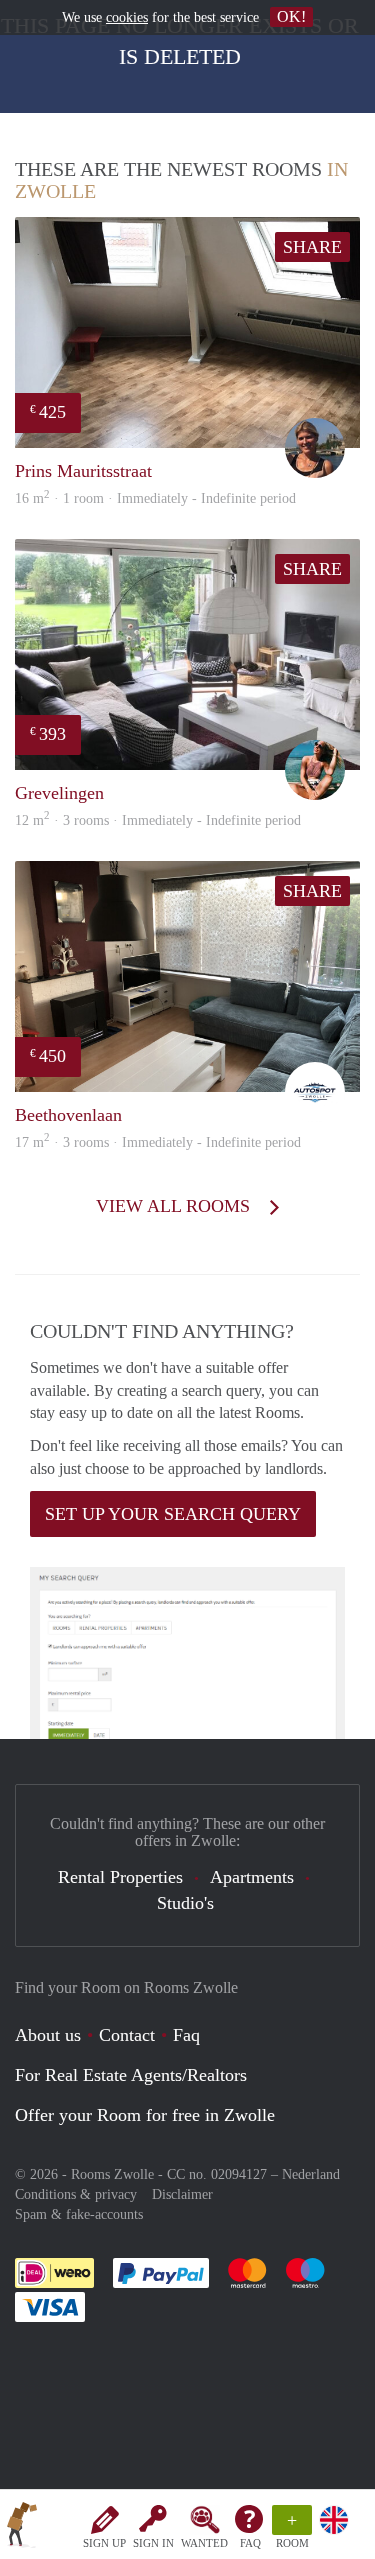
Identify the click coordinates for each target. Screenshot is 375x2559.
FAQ (250, 2543)
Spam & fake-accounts (79, 2214)
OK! (291, 16)
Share (312, 247)
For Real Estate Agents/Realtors (131, 2075)
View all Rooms (175, 1206)
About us (48, 2035)
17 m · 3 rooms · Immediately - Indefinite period (158, 1142)
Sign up (104, 2543)
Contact (127, 2035)
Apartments (252, 1877)
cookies (127, 17)
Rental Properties (120, 1877)
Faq (186, 2035)
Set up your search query (173, 1514)
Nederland (311, 2174)
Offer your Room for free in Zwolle (145, 2115)
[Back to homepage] (22, 2528)
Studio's (185, 1903)
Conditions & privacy (76, 2194)
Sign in (153, 2543)
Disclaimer (182, 2194)
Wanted (204, 2543)
